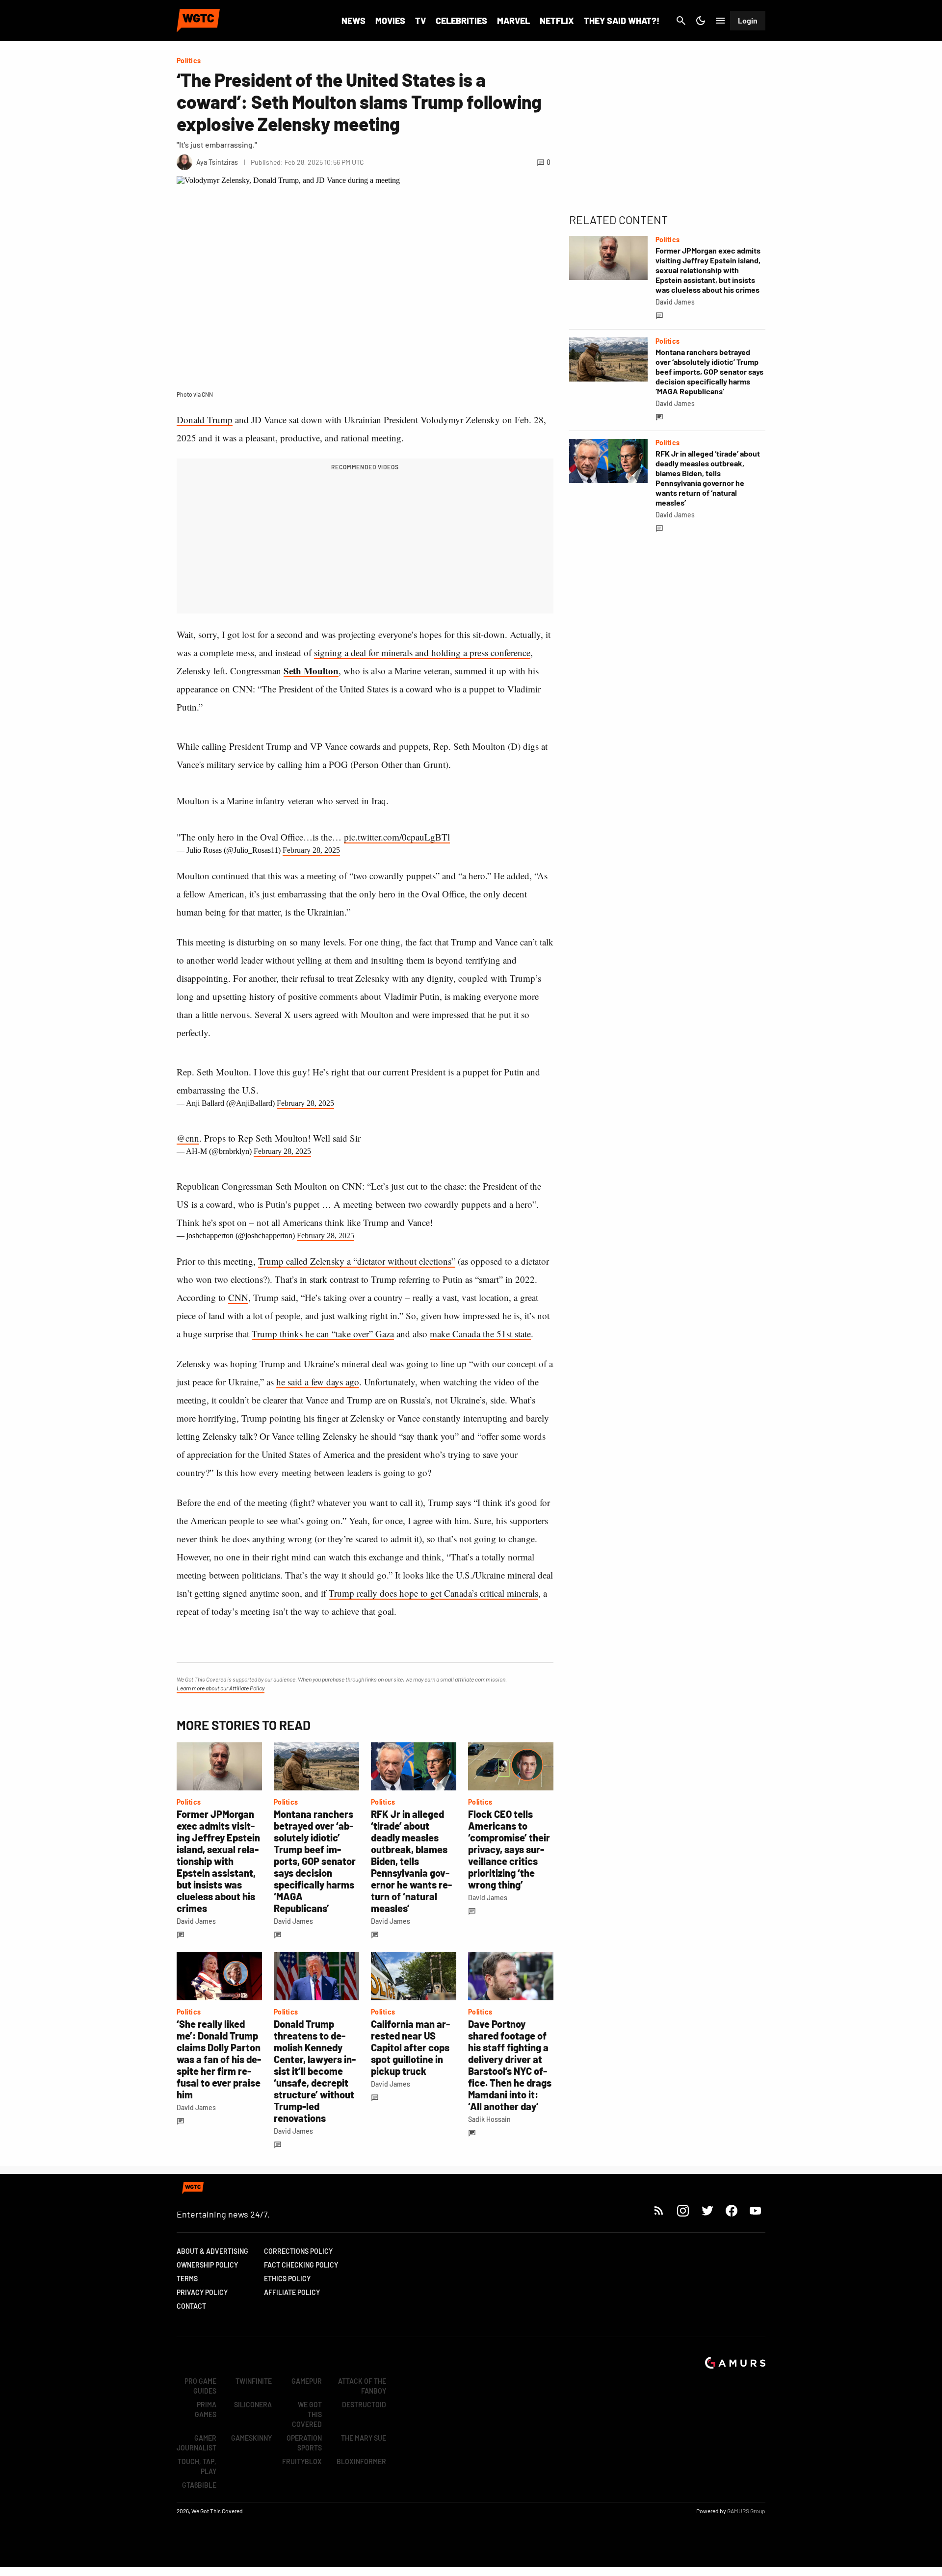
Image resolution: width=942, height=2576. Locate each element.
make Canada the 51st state (480, 1334)
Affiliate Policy (292, 2292)
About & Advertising (212, 2251)
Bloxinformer (361, 2461)
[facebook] (731, 2210)
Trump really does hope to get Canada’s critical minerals (433, 1593)
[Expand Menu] (720, 21)
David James (196, 1921)
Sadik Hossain (489, 2119)
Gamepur (307, 2381)
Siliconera (253, 2405)
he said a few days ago (318, 1382)
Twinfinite (254, 2381)
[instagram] (683, 2210)
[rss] (659, 2210)
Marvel (513, 21)
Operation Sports (304, 2443)
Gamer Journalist (196, 2443)
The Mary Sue (364, 2438)
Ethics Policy (287, 2279)
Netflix (557, 21)
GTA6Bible (199, 2485)
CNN (238, 1297)
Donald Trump (205, 420)
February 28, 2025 (311, 850)
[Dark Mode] (701, 21)
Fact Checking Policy (301, 2265)
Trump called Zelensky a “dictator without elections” (357, 1261)
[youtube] (756, 2210)
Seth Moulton (311, 671)
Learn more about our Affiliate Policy (221, 1688)
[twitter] (707, 2210)
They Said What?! (622, 21)
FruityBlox (302, 2461)
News (353, 21)
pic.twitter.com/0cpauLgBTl (397, 837)
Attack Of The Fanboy (362, 2386)
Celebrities (461, 21)
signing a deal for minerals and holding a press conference (422, 652)
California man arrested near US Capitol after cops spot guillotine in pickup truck (410, 2047)
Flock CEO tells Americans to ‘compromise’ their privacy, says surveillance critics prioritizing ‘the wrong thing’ (509, 1849)
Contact (191, 2306)
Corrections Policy (298, 2251)
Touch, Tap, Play (197, 2466)
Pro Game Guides (200, 2386)
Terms (187, 2279)
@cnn (188, 1138)
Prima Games (206, 2410)
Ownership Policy (207, 2265)
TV (420, 21)
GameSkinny (251, 2438)
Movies (390, 21)
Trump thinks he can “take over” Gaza (323, 1334)
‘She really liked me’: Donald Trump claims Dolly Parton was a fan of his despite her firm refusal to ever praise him (219, 2059)
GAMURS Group (746, 2511)
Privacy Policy (202, 2292)
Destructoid (364, 2405)
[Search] (681, 21)
